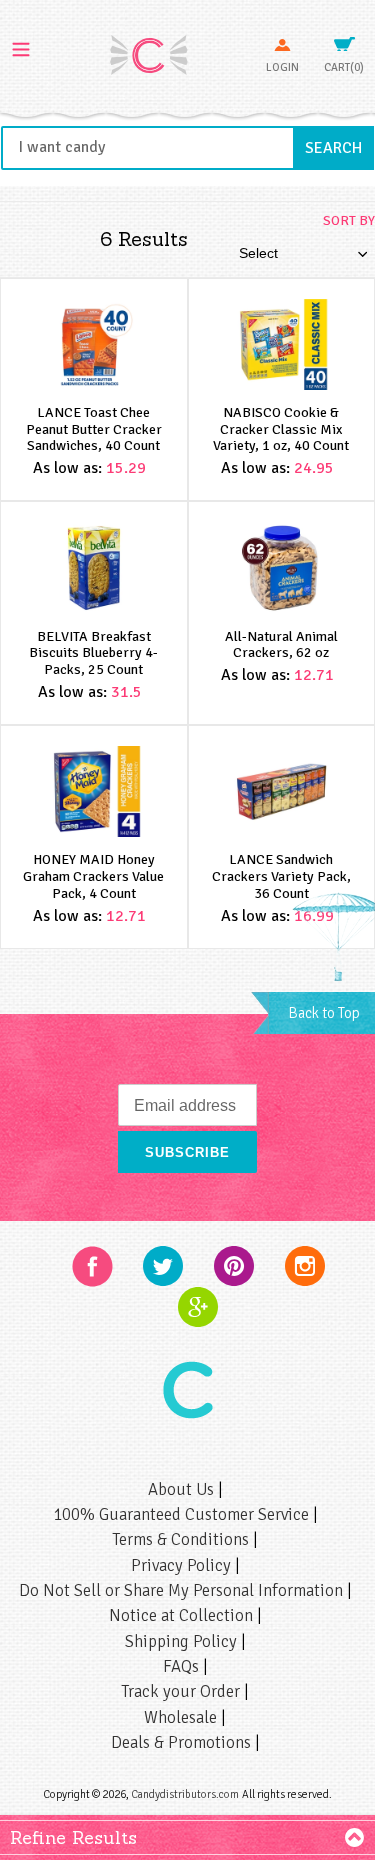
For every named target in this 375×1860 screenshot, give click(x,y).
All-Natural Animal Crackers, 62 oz (281, 645)
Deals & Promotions (183, 1742)
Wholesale (182, 1717)
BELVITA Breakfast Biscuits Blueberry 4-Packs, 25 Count (93, 653)
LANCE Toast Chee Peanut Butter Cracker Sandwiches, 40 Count (94, 429)
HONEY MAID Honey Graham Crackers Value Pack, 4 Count (93, 876)
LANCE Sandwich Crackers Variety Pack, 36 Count (281, 876)
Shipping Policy (183, 1641)
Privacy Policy (183, 1565)
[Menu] (21, 47)
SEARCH (339, 147)
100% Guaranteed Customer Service (183, 1514)
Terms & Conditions (182, 1539)
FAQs (183, 1666)
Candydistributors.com (185, 1794)
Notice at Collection (183, 1615)
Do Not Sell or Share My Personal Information (183, 1590)
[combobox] (187, 148)
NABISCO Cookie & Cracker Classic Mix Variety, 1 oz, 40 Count (281, 429)
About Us (183, 1489)
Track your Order (182, 1691)
